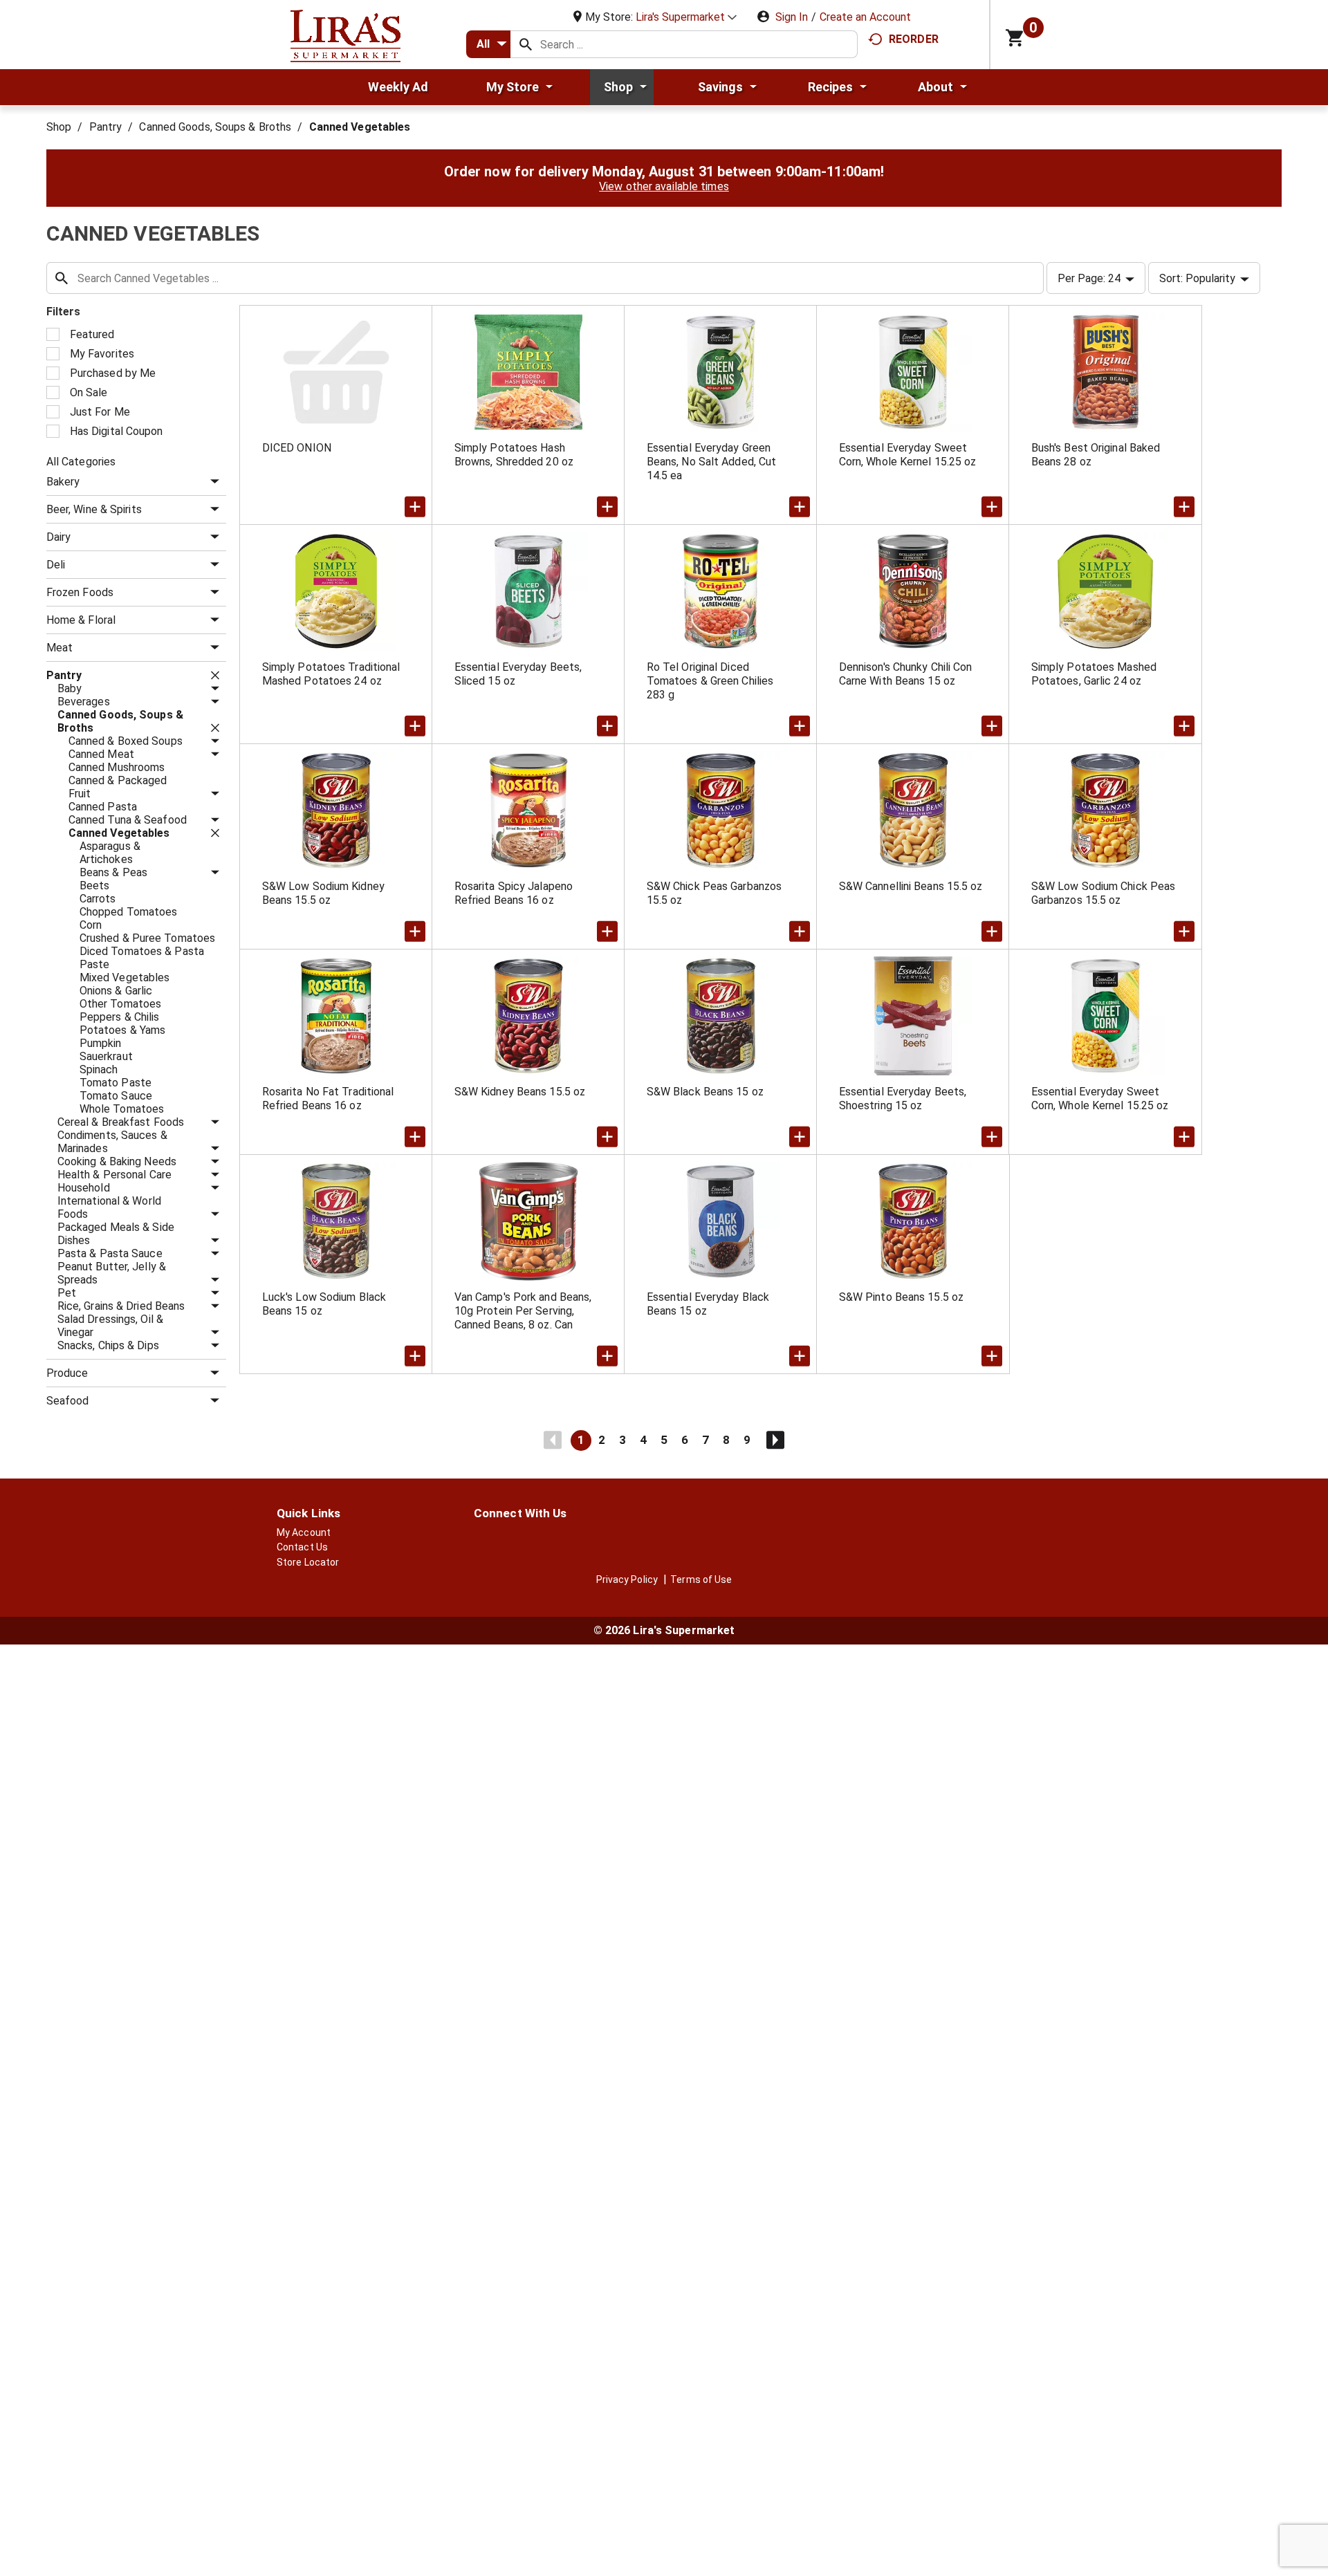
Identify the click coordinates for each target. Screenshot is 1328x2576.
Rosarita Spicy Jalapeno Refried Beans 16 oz (514, 893)
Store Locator (308, 1562)
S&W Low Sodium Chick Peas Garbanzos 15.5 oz (1104, 893)
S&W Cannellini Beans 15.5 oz (911, 886)
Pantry (106, 127)
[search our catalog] (526, 44)
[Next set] (775, 1440)
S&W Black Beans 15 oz (705, 1092)
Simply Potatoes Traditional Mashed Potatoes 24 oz (331, 674)
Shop (59, 127)
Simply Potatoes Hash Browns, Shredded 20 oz (514, 455)
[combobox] (488, 44)
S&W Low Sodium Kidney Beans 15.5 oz (323, 893)
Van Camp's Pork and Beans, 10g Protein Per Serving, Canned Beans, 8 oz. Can (523, 1311)
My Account (304, 1532)
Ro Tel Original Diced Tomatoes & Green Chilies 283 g (710, 681)
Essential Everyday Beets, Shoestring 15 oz (903, 1099)
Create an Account (865, 17)
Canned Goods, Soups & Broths (215, 127)
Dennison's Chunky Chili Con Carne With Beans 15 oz (906, 674)
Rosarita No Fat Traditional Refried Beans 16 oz (328, 1099)
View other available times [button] (664, 186)
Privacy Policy (627, 1579)
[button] (686, 17)
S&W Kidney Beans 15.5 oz (520, 1092)
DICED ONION (297, 448)
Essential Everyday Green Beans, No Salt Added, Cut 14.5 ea (712, 462)
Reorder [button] (914, 39)
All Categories (81, 462)
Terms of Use (701, 1579)
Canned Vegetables (360, 127)
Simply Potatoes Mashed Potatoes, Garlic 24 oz (1094, 674)
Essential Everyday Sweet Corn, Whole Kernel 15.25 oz (908, 455)
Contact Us (302, 1547)
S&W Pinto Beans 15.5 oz (901, 1297)
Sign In (792, 17)
